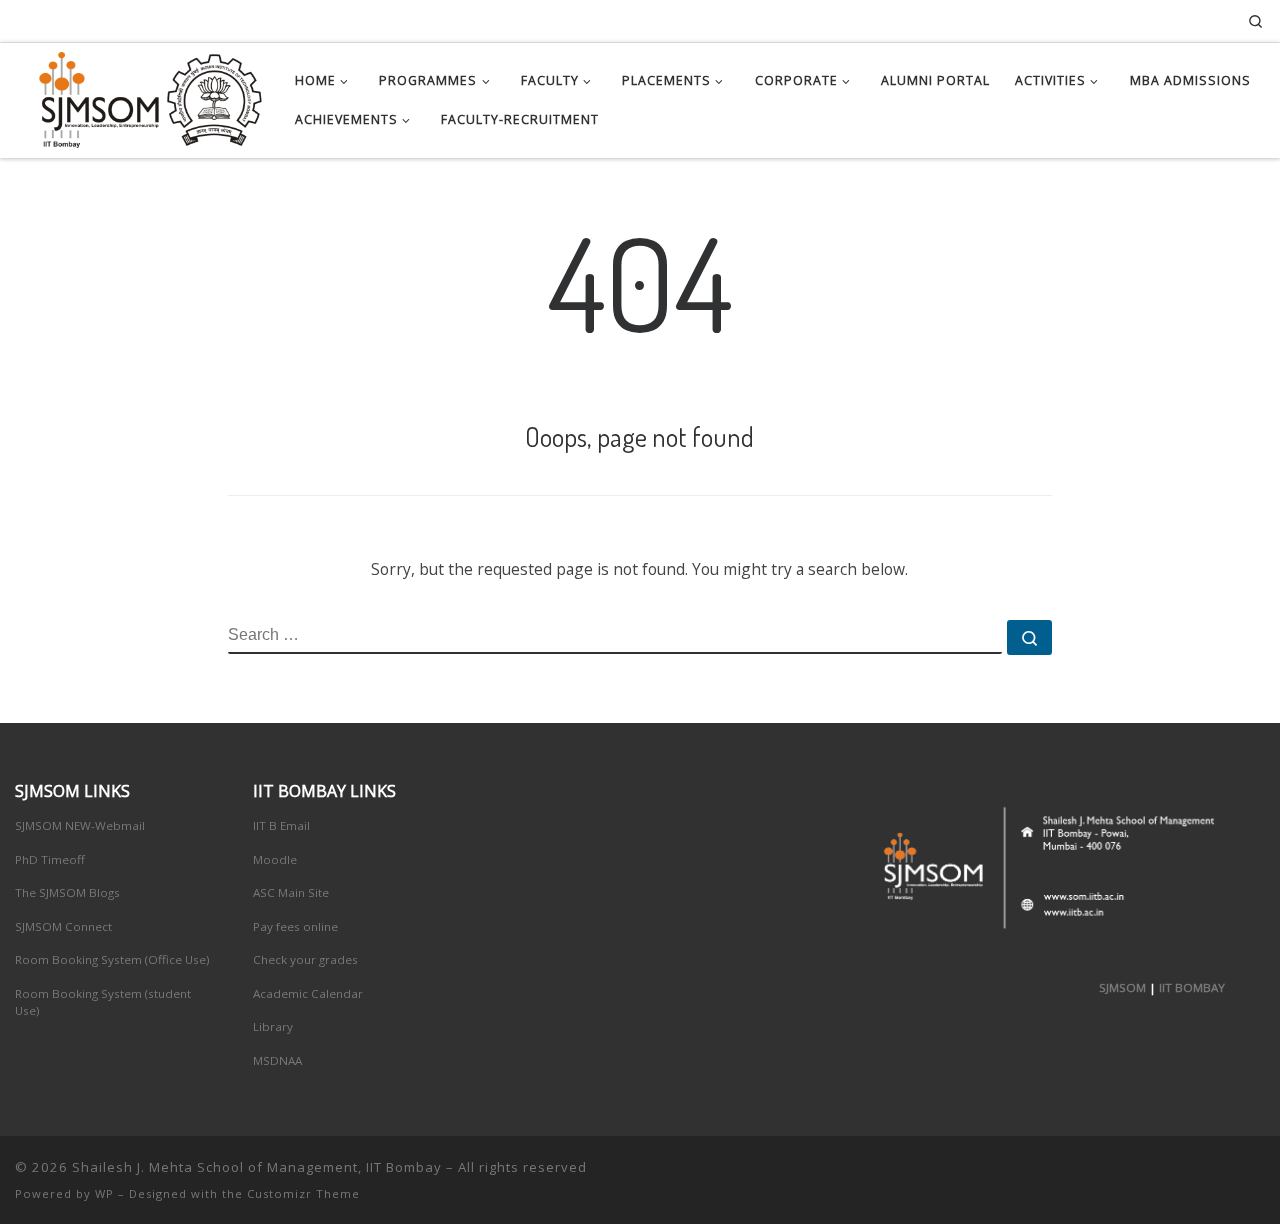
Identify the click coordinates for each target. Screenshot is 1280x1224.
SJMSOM (1122, 987)
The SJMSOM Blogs (67, 892)
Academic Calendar (308, 993)
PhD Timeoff (50, 859)
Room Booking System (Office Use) (112, 959)
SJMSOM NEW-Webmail (80, 825)
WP (104, 1193)
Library (273, 1026)
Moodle (275, 859)
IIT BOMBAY (1192, 987)
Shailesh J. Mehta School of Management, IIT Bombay (257, 1167)
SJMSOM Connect (63, 926)
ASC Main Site (291, 892)
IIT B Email (281, 825)
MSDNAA (277, 1060)
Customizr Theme (303, 1193)
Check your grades (305, 959)
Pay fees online (295, 926)
